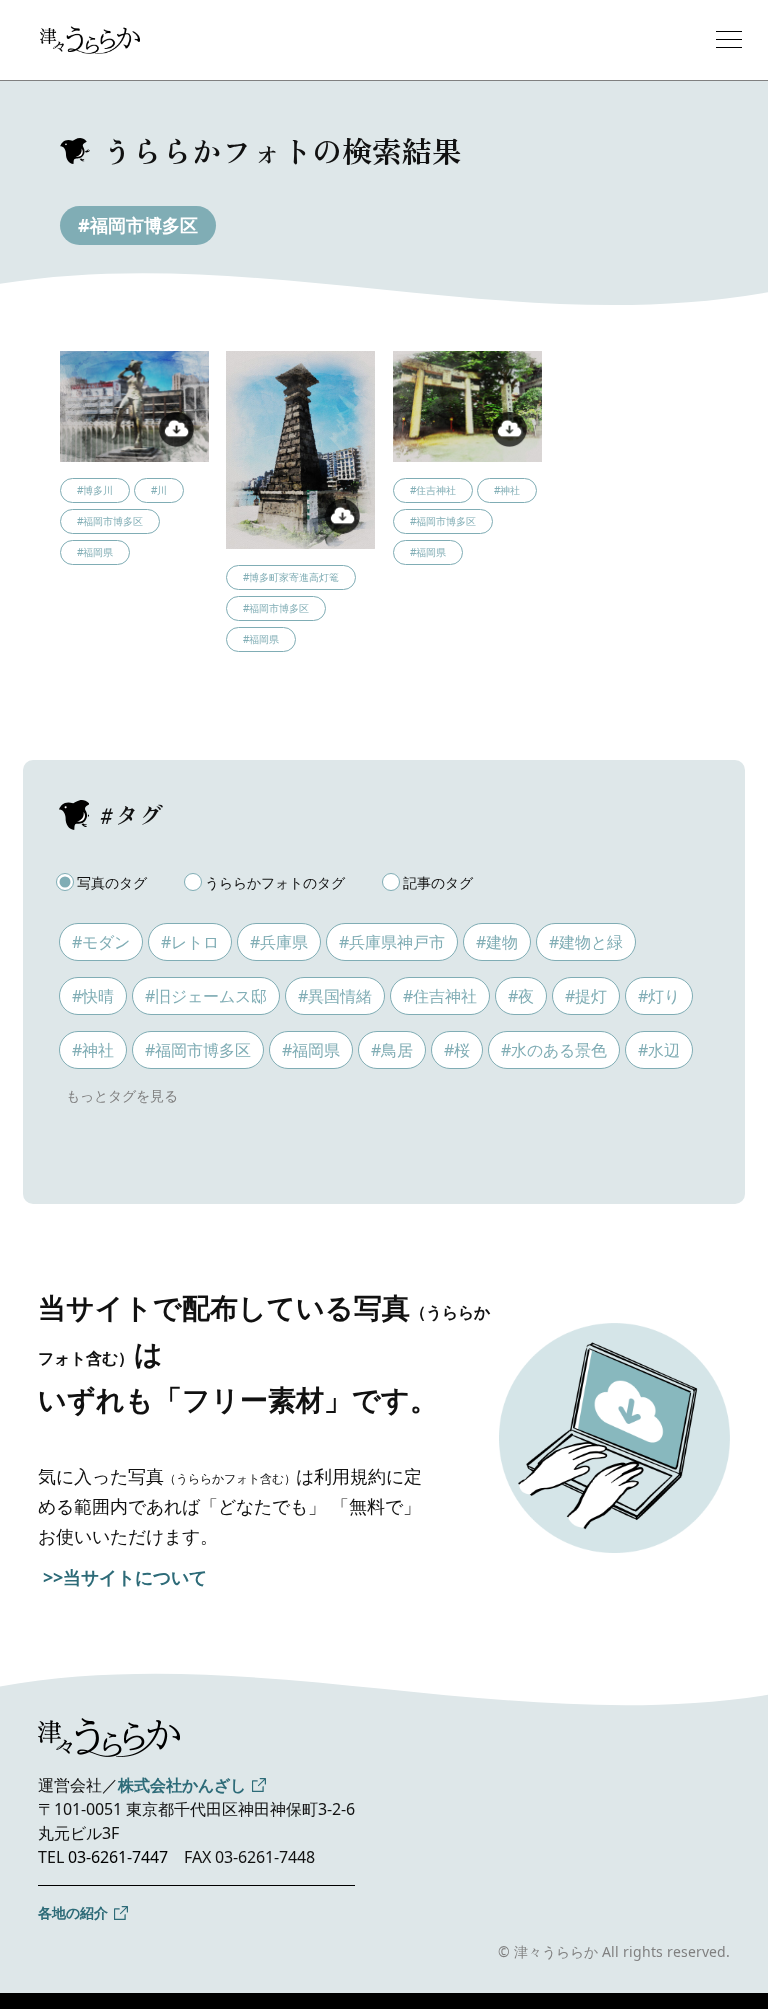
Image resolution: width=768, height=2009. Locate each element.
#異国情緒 (335, 996)
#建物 (497, 942)
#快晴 (93, 996)
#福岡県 (311, 1050)
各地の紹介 (73, 1912)
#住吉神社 (440, 996)
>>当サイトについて (125, 1577)
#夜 (521, 996)
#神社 (93, 1050)
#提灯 (586, 996)
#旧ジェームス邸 (206, 996)
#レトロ (190, 942)
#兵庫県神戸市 (392, 942)
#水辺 (659, 1050)
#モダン (101, 942)
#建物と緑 (586, 942)
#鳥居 (392, 1050)
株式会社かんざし (182, 1785)
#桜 (457, 1050)
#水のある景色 (554, 1050)
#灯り (659, 996)
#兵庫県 (279, 942)
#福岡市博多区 (138, 225)
